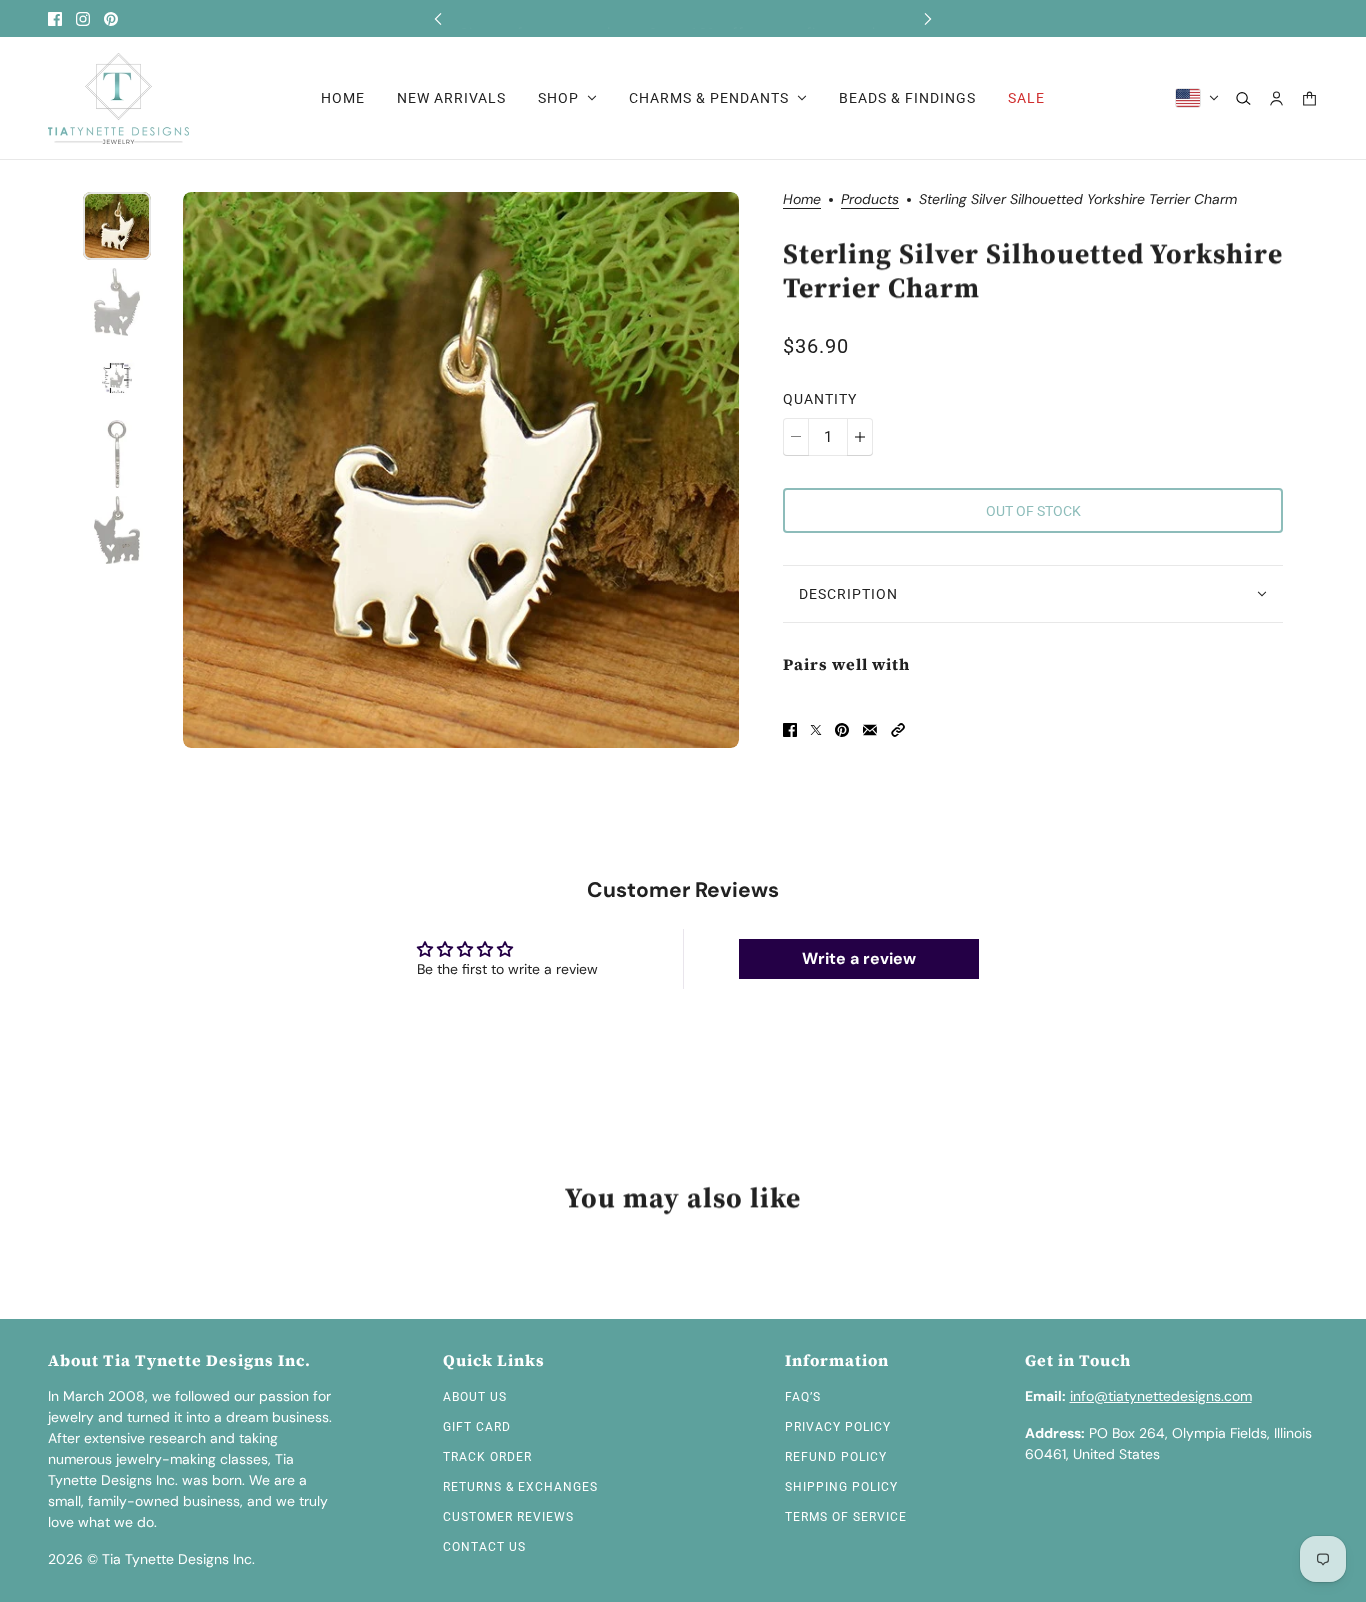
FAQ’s (803, 1397)
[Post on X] (816, 730)
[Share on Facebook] (790, 730)
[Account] (1276, 98)
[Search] (1243, 98)
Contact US (484, 1547)
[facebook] (55, 19)
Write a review (859, 958)
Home (802, 200)
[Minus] (796, 437)
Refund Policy (836, 1457)
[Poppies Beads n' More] (118, 98)
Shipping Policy (841, 1487)
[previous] (438, 18)
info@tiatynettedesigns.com (1161, 1396)
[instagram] (83, 19)
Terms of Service (846, 1517)
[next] (928, 18)
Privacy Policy (838, 1427)
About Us (475, 1397)
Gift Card (477, 1427)
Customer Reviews (508, 1517)
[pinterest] (111, 19)
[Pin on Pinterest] (842, 730)
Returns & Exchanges (520, 1487)
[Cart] (1309, 98)
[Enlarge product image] (461, 470)
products (870, 200)
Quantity (820, 399)
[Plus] (860, 437)
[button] (898, 730)
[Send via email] (870, 730)
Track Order (487, 1457)
